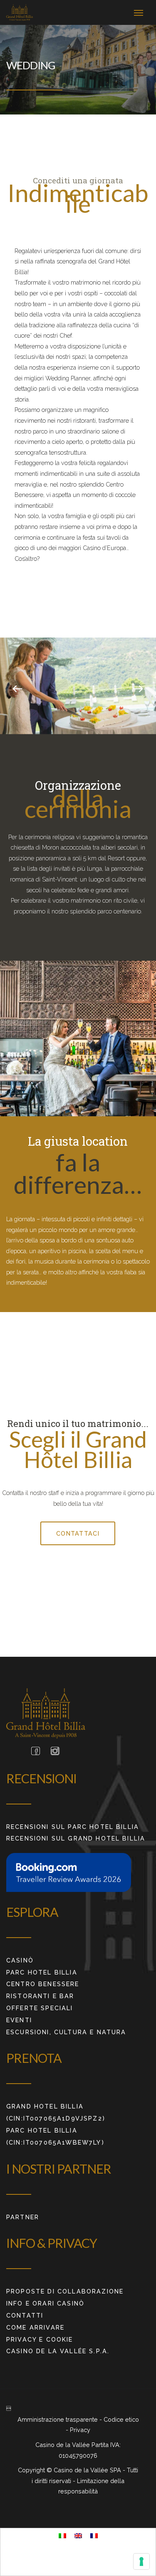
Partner (23, 2217)
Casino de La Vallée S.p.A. (58, 2351)
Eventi (19, 2020)
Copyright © (36, 2470)
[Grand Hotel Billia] (20, 12)
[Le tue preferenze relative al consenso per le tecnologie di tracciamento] (141, 2561)
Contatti (25, 2315)
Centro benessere (43, 1984)
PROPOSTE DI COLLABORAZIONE (65, 2291)
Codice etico (121, 2419)
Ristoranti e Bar (40, 1996)
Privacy (80, 2430)
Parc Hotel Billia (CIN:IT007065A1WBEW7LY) (55, 2136)
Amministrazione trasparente (58, 2419)
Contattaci (78, 1533)
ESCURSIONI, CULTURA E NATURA (66, 2032)
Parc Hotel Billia (42, 1972)
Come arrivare (35, 2327)
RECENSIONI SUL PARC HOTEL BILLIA (73, 1827)
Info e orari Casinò (45, 2303)
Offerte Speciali (40, 2008)
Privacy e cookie (40, 2339)
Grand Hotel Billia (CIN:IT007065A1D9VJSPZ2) (56, 2112)
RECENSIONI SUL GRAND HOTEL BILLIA (76, 1838)
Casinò (20, 1960)
